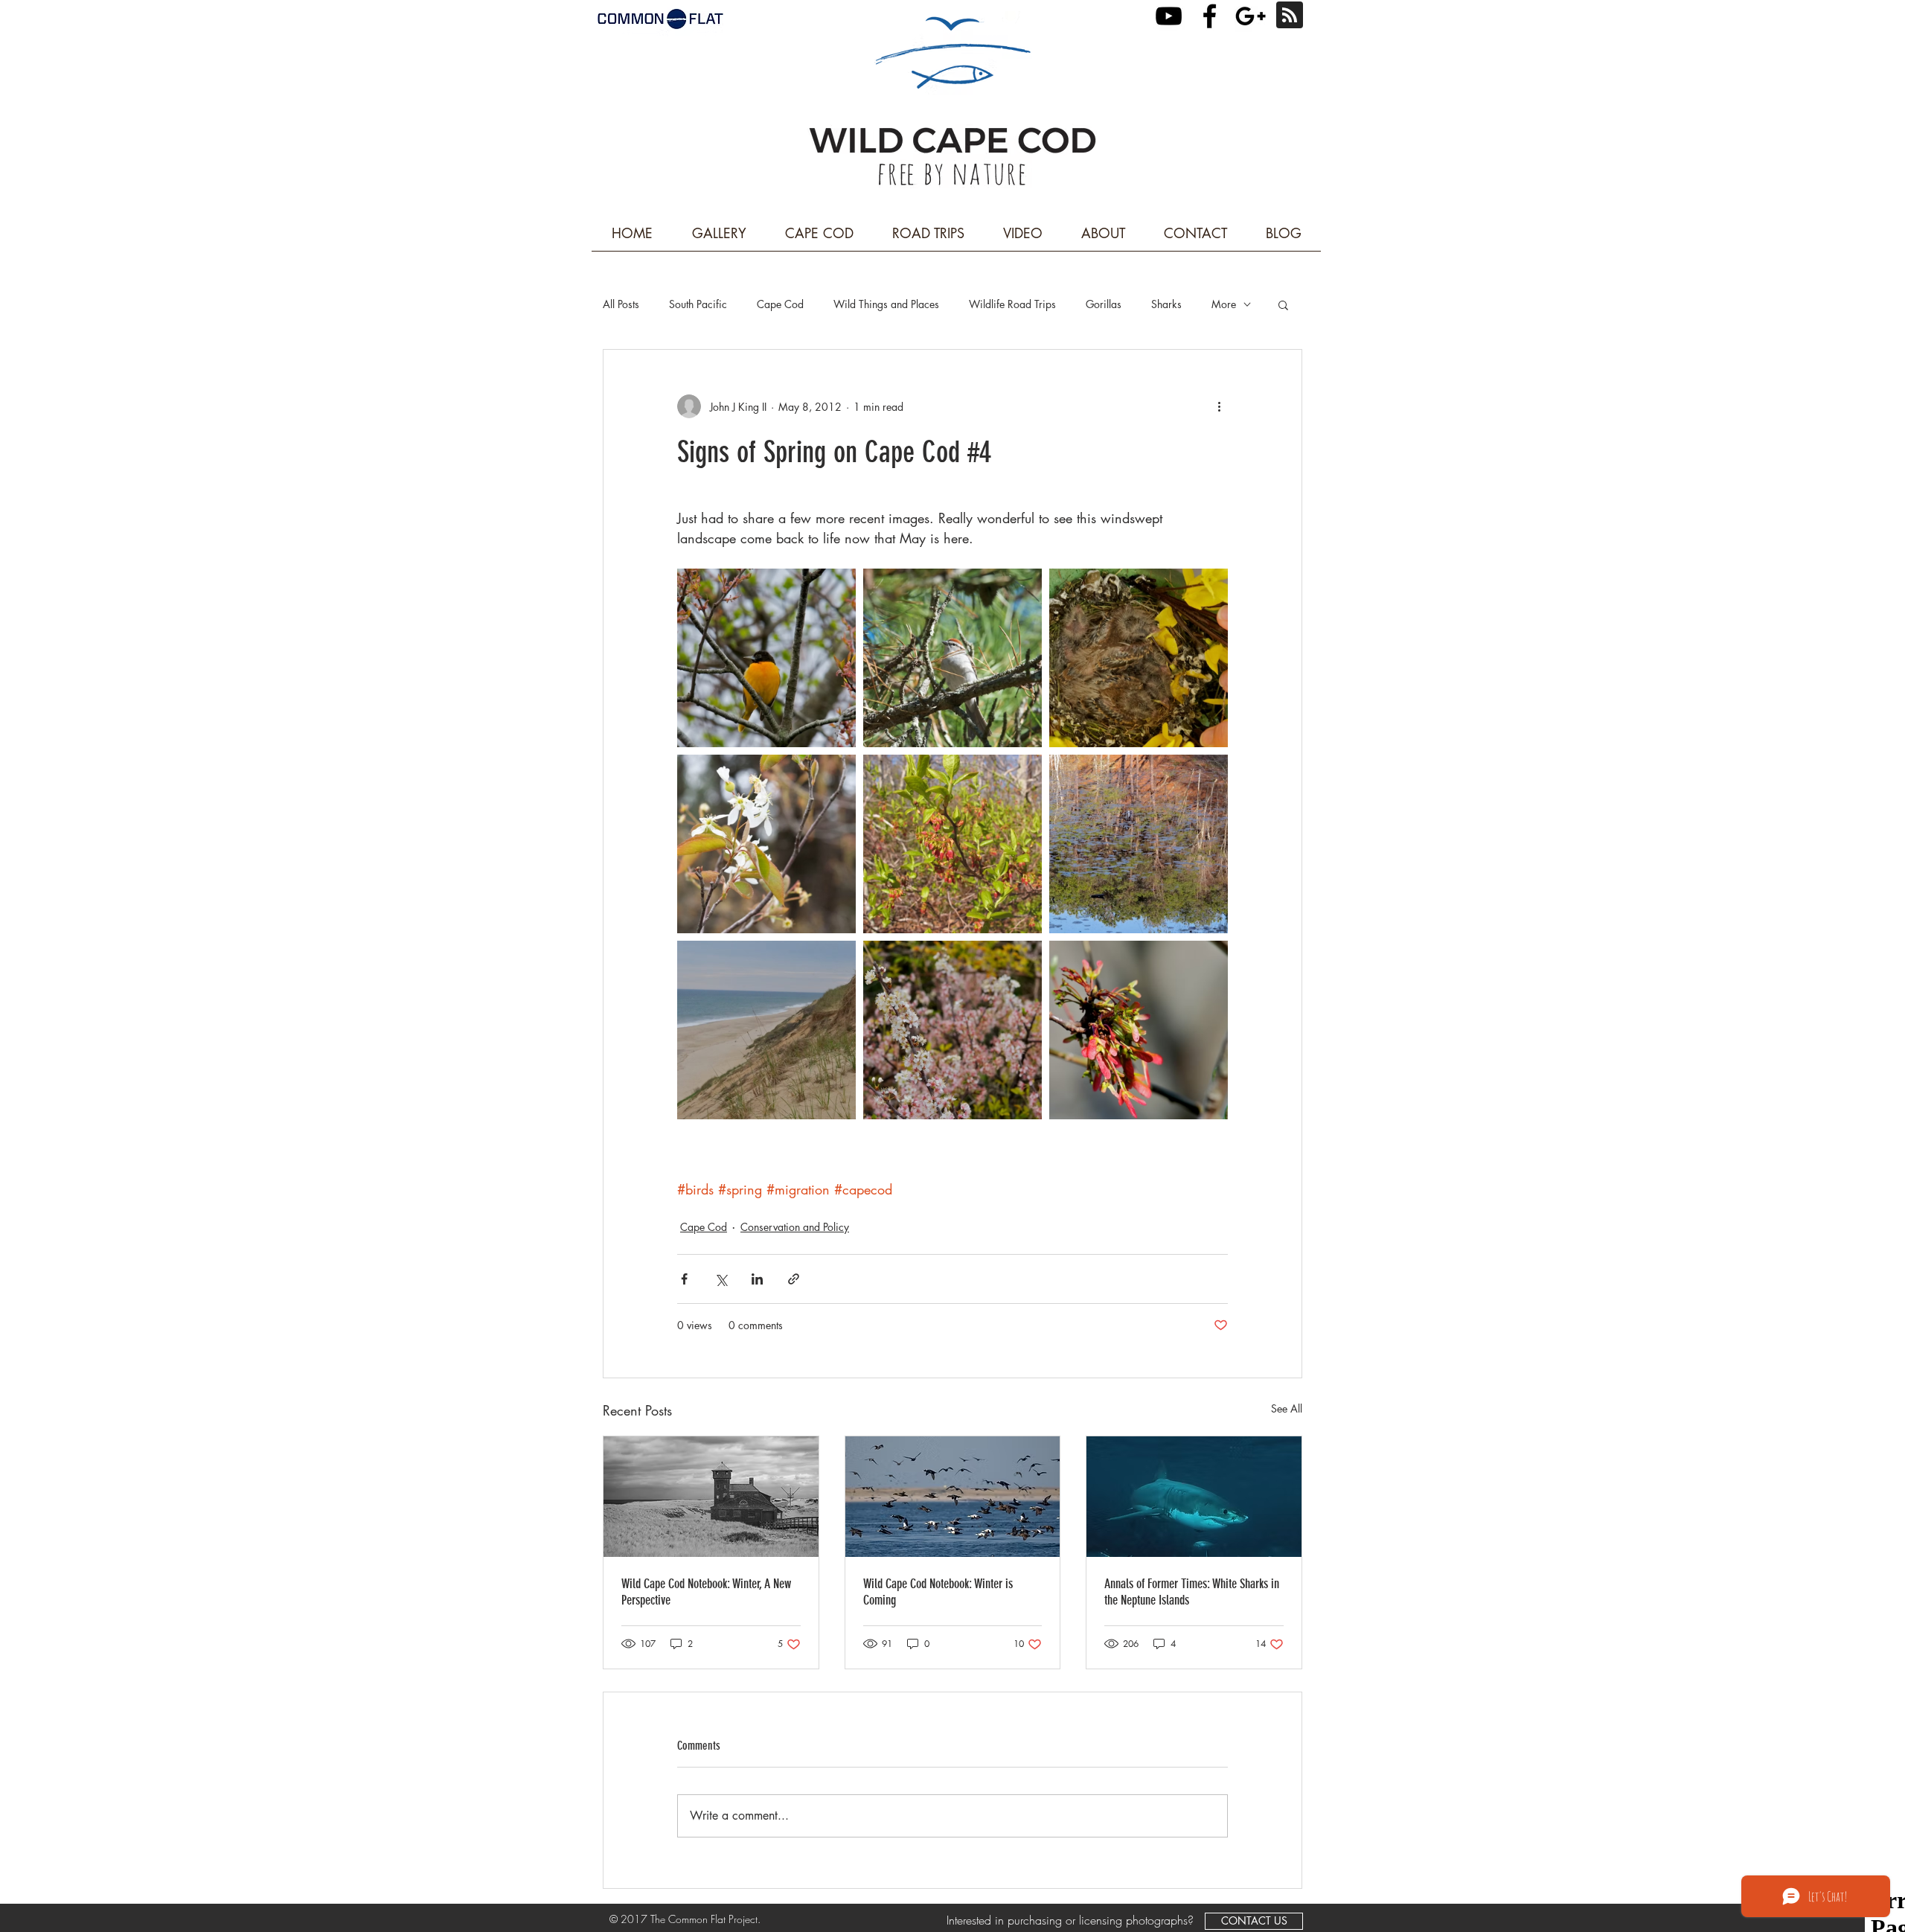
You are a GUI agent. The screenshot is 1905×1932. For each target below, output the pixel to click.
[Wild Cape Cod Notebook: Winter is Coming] (953, 1497)
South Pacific (698, 304)
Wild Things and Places (886, 304)
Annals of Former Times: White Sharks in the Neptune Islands (1192, 1592)
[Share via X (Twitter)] (721, 1279)
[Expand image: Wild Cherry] (952, 1030)
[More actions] (1219, 406)
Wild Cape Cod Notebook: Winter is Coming (938, 1592)
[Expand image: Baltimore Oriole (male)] (766, 658)
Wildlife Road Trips (1012, 304)
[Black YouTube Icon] (1169, 16)
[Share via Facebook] (684, 1279)
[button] (1283, 304)
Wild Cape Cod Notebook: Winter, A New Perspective (706, 1592)
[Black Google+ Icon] (1251, 16)
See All (1287, 1408)
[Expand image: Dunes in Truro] (766, 1030)
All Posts (621, 304)
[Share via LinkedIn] (757, 1279)
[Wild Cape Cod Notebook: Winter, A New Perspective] (711, 1497)
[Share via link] (794, 1279)
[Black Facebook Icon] (1210, 16)
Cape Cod (780, 304)
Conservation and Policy (795, 1227)
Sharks (1166, 304)
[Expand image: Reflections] (1139, 844)
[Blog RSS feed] (1290, 16)
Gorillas (1104, 304)
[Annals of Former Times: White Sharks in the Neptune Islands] (1194, 1497)
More (1224, 304)
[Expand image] (952, 658)
